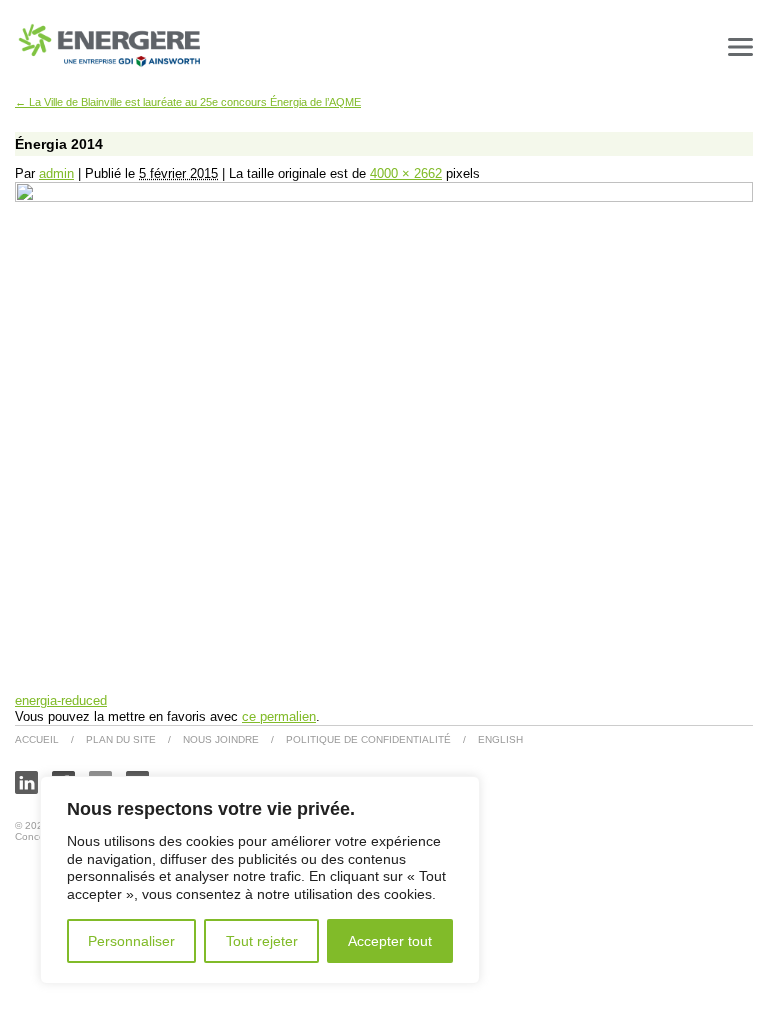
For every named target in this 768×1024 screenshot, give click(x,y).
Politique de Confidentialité (368, 739)
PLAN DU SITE (121, 739)
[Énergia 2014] (384, 198)
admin (56, 173)
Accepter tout (390, 941)
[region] (260, 880)
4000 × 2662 (406, 173)
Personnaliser (131, 941)
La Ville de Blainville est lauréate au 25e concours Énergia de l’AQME (188, 102)
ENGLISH (500, 739)
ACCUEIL (37, 739)
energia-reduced (61, 700)
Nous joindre (221, 739)
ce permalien (279, 716)
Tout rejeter (262, 941)
